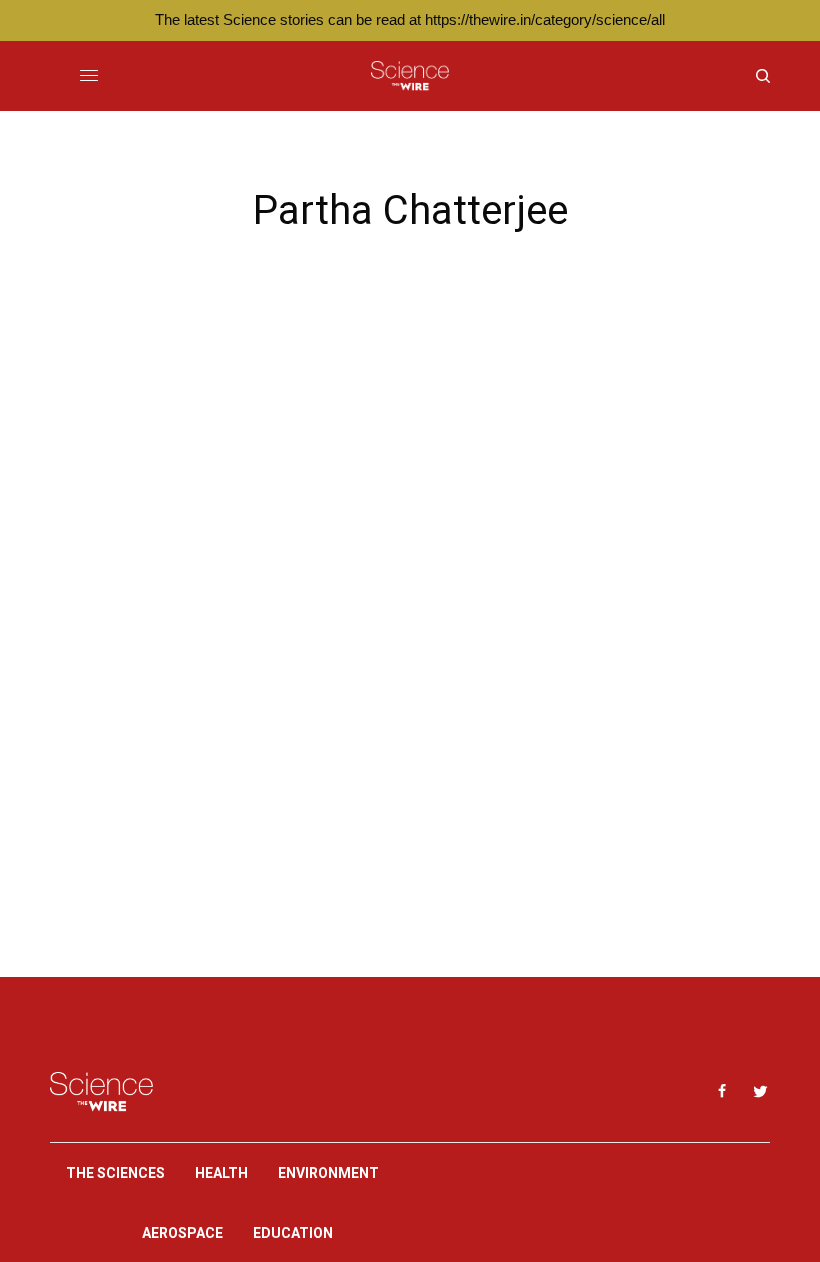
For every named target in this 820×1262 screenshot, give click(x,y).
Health (221, 1173)
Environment (328, 1173)
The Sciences (115, 1173)
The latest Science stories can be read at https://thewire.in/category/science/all (410, 19)
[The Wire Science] (409, 76)
